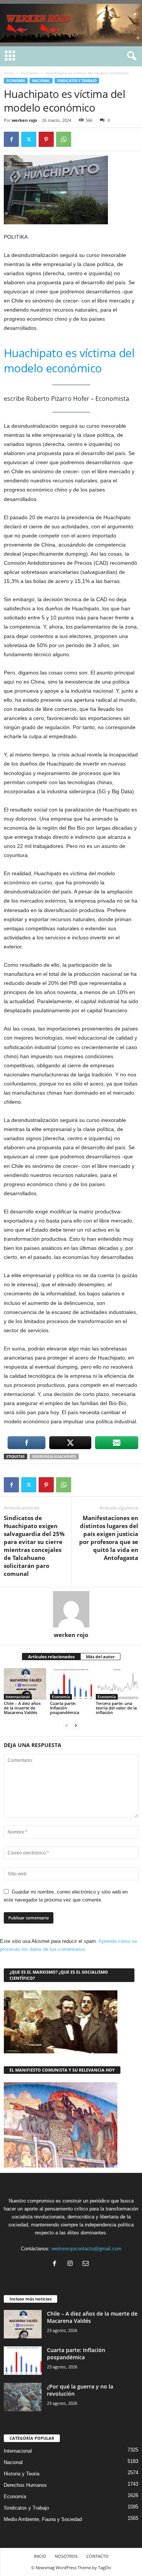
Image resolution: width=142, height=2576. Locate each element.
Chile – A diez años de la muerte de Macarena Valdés (22, 1708)
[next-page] (76, 1725)
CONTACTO (98, 2556)
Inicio (9, 73)
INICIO (40, 2556)
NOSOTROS (66, 2556)
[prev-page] (67, 1725)
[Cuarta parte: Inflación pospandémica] (71, 1684)
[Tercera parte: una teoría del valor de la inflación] (117, 1684)
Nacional (41, 81)
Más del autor (100, 1657)
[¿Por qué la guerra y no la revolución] (23, 2397)
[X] (29, 139)
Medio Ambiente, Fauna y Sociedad (43, 2519)
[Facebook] (11, 139)
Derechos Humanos (25, 2485)
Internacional (18, 1697)
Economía (30, 73)
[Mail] (87, 2264)
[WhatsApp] (64, 139)
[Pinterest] (46, 139)
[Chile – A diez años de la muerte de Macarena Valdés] (25, 1684)
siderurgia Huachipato (54, 1457)
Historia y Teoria (22, 2474)
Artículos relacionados (51, 1657)
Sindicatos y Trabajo (77, 81)
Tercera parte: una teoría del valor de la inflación (116, 1708)
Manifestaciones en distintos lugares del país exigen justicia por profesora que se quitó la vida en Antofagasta (109, 1538)
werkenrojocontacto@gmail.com (87, 2249)
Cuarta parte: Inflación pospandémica (65, 1708)
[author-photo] (71, 1609)
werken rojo (24, 120)
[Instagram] (72, 2264)
